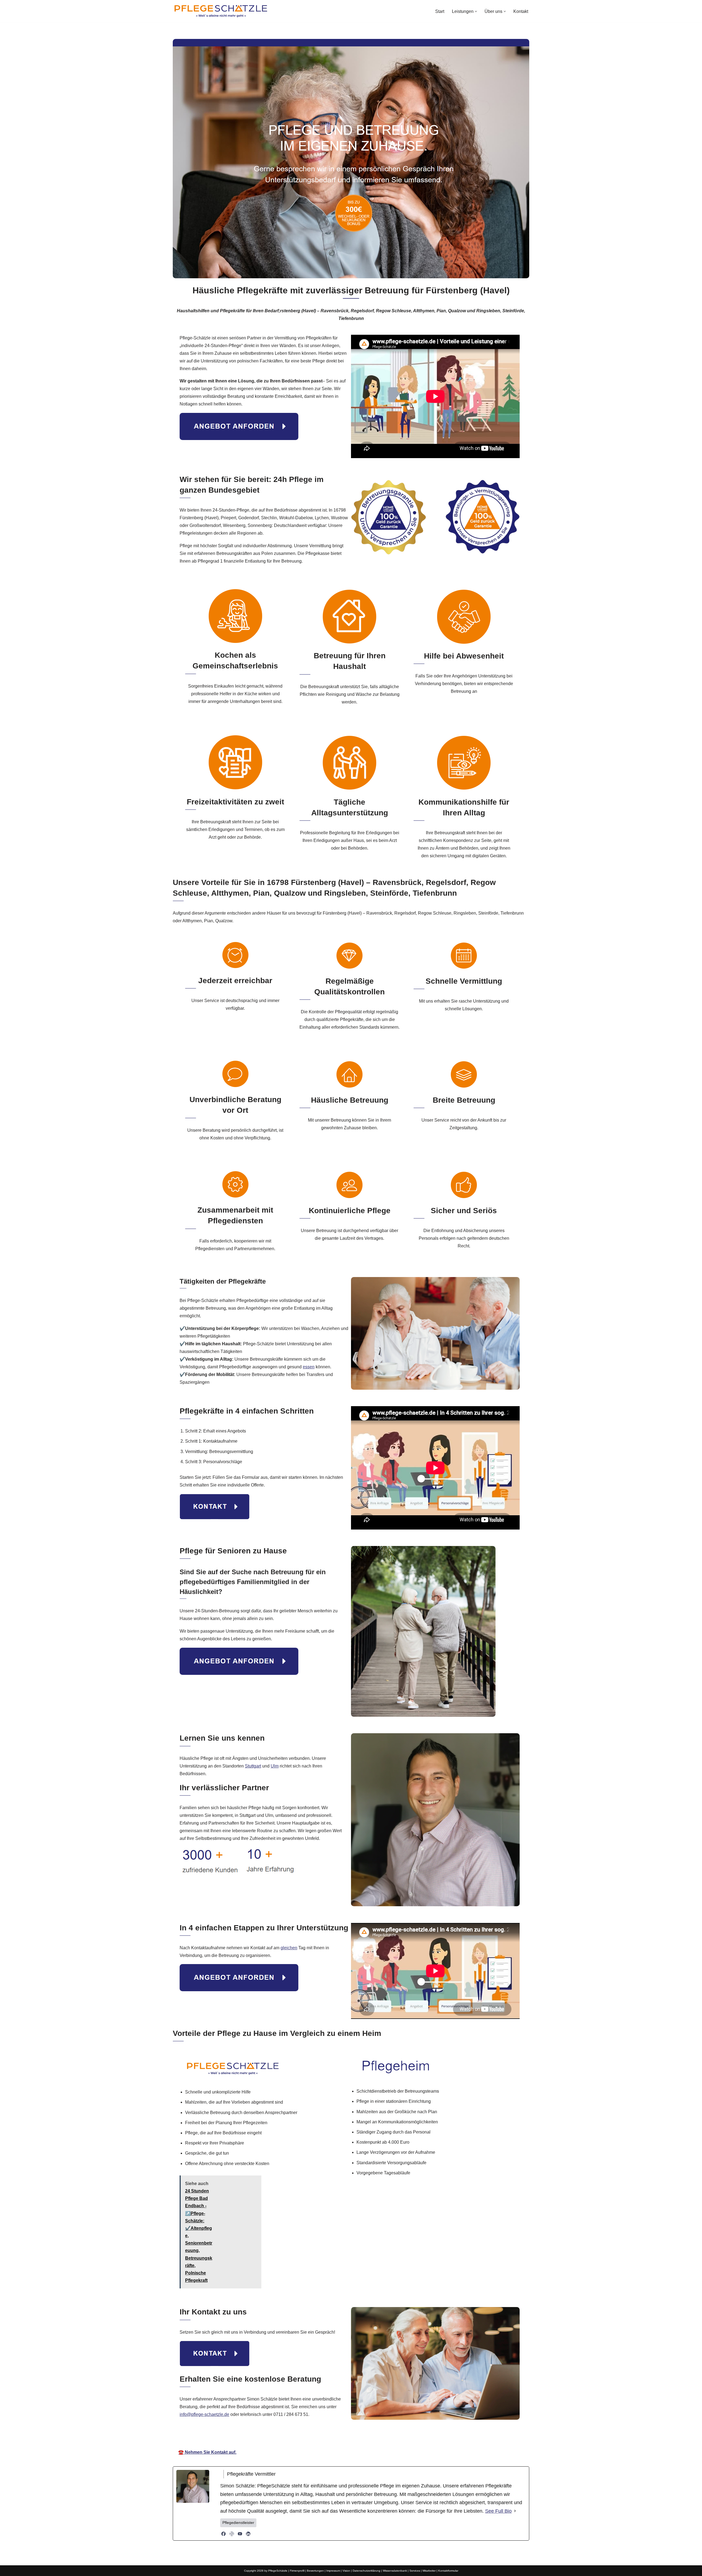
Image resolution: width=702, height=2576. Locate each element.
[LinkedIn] (248, 2534)
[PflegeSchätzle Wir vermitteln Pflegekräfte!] (221, 11)
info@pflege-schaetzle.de (204, 2414)
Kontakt (521, 11)
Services (415, 2571)
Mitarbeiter (429, 2571)
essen (309, 1367)
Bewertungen (315, 2571)
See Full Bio (498, 2511)
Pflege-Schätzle (283, 2437)
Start (440, 11)
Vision (346, 2571)
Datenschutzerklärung (366, 2571)
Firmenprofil (297, 2571)
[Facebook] (223, 2534)
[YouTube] (240, 2534)
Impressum (333, 2571)
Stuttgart (253, 1766)
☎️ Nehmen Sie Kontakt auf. (207, 2452)
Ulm (275, 1766)
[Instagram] (232, 2534)
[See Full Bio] (515, 2511)
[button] (476, 11)
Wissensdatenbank (395, 2571)
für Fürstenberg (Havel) (412, 2437)
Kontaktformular (448, 2571)
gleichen (289, 1948)
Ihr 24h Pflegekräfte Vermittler (343, 2437)
